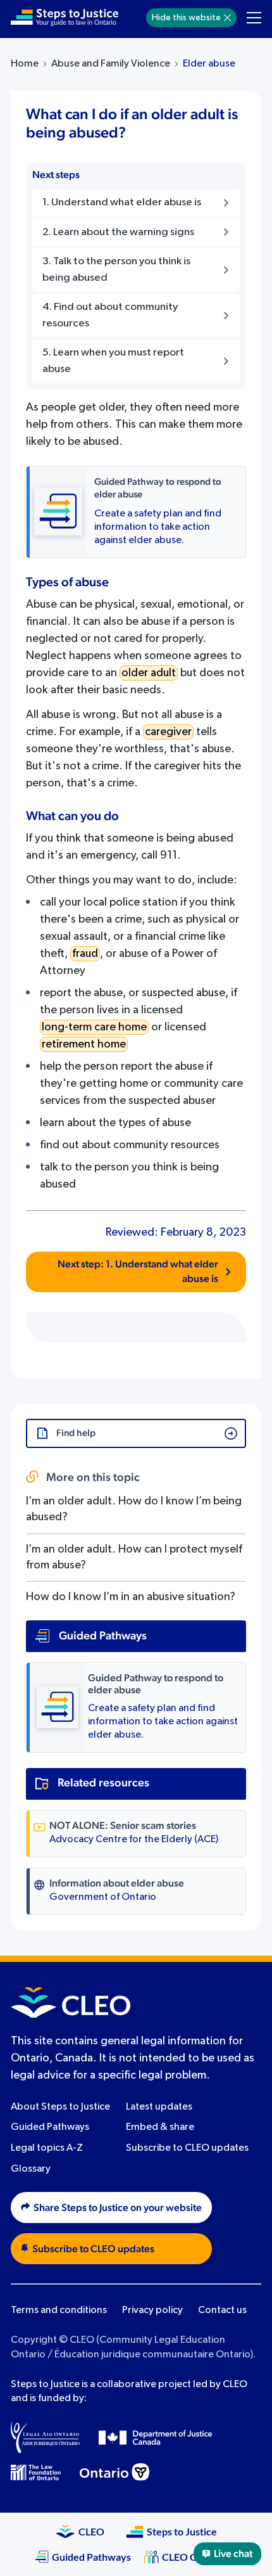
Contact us (222, 2310)
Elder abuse (209, 64)
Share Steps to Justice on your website (118, 2208)
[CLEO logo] (71, 2002)
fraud (85, 954)
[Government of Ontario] (114, 2472)
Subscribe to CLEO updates (187, 2148)
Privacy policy (152, 2310)
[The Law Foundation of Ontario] (36, 2472)
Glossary (31, 2169)
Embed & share (160, 2127)
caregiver (168, 732)
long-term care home (94, 1027)
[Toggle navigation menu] (254, 18)
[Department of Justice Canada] (156, 2437)
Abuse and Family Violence (111, 64)
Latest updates (159, 2107)
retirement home (84, 1044)
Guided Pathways (50, 2127)
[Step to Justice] (65, 18)
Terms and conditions (59, 2310)
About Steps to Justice (60, 2107)
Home (25, 64)
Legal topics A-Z (47, 2148)
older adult (149, 673)
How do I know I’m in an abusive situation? (131, 1597)
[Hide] (227, 18)
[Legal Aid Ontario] (45, 2437)
